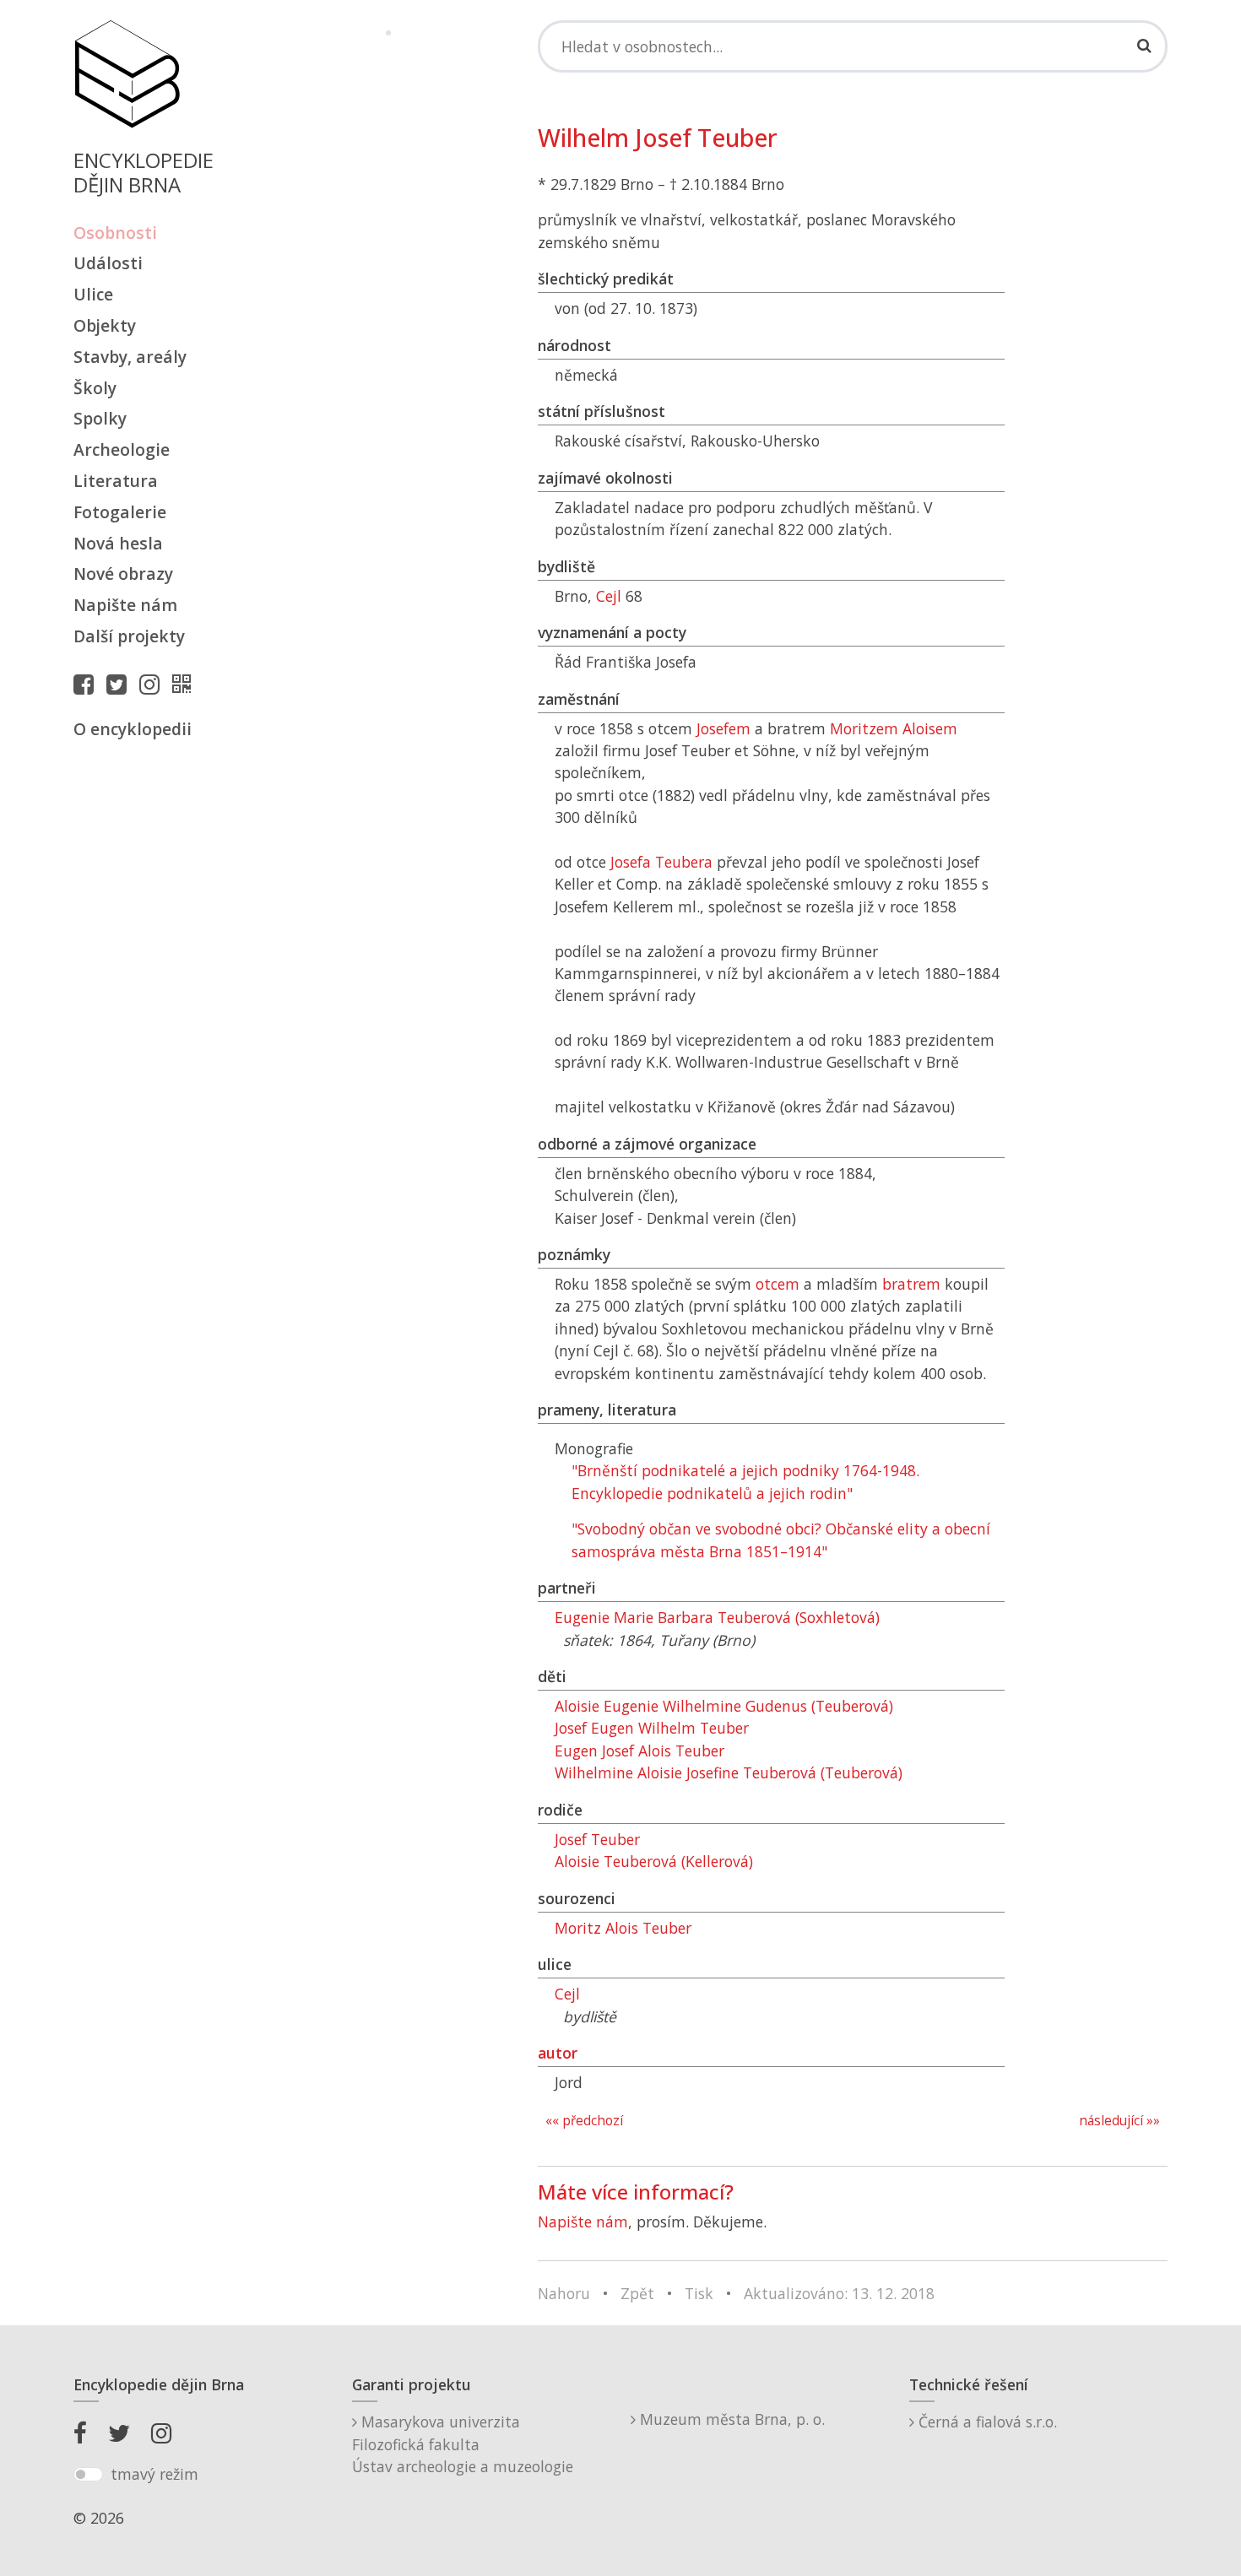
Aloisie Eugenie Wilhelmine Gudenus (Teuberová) (724, 1706)
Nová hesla (118, 543)
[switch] (88, 2475)
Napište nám (125, 605)
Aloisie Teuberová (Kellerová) (654, 1861)
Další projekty (129, 636)
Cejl (609, 596)
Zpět (637, 2293)
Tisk (699, 2293)
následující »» (1119, 2121)
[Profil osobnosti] (186, 684)
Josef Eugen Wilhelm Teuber (652, 1728)
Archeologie (122, 449)
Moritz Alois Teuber (623, 1928)
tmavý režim (154, 2474)
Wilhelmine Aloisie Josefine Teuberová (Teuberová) (729, 1772)
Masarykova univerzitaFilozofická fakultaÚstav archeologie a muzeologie (463, 2444)
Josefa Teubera (661, 862)
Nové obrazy (123, 574)
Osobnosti (115, 233)
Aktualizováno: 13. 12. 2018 (839, 2293)
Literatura (116, 481)
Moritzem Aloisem (894, 728)
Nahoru (564, 2293)
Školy (95, 388)
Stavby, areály (130, 357)
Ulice (93, 294)
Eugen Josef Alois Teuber (639, 1751)
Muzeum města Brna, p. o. (730, 2419)
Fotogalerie (120, 512)
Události (108, 263)
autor (558, 2053)
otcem (778, 1284)
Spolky (100, 418)
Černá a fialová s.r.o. (986, 2422)
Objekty (105, 325)
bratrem (911, 1284)
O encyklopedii (133, 729)
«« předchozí (584, 2121)
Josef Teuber (597, 1839)
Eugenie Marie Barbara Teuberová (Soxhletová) (717, 1617)
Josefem (723, 728)
